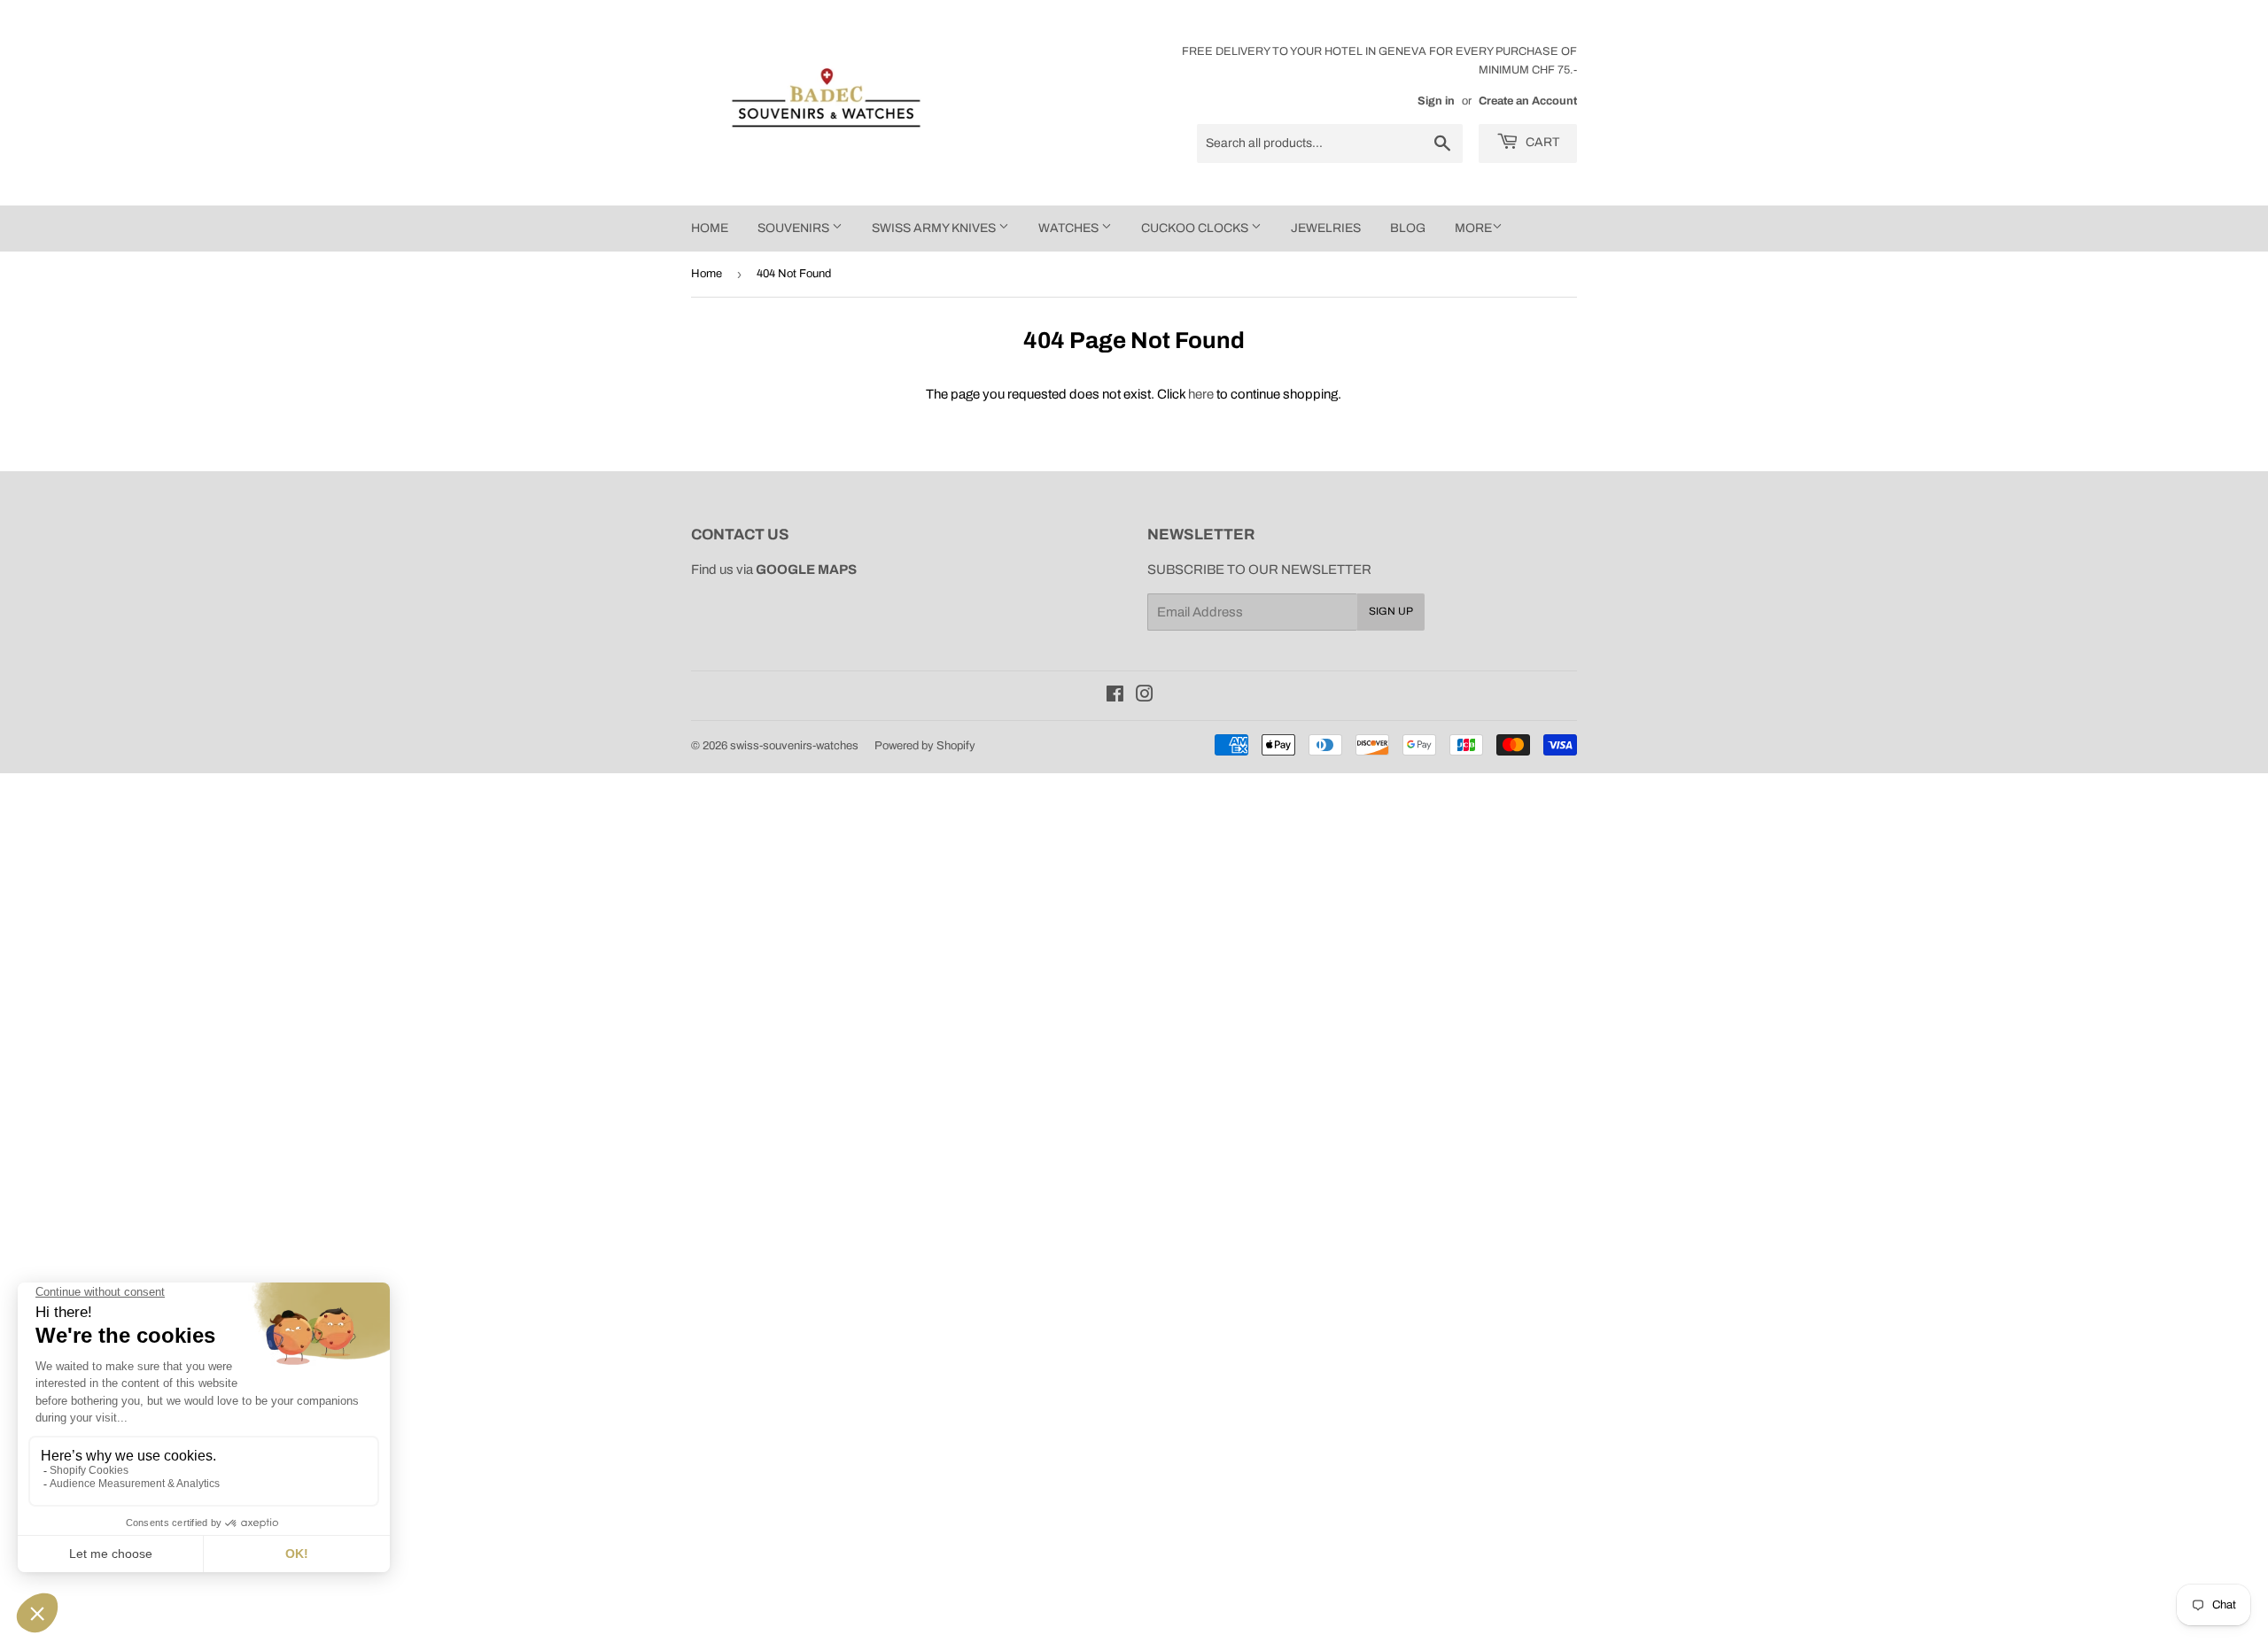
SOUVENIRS (795, 228)
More (1473, 228)
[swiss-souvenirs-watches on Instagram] (1145, 696)
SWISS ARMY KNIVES (935, 228)
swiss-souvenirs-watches (794, 746)
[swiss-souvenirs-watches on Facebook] (1115, 696)
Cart (1541, 142)
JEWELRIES (1326, 228)
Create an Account (1528, 101)
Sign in (1436, 101)
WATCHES (1070, 228)
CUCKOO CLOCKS (1196, 228)
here (1201, 394)
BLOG (1408, 228)
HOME (710, 228)
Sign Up (1391, 611)
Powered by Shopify (925, 746)
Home (707, 274)
